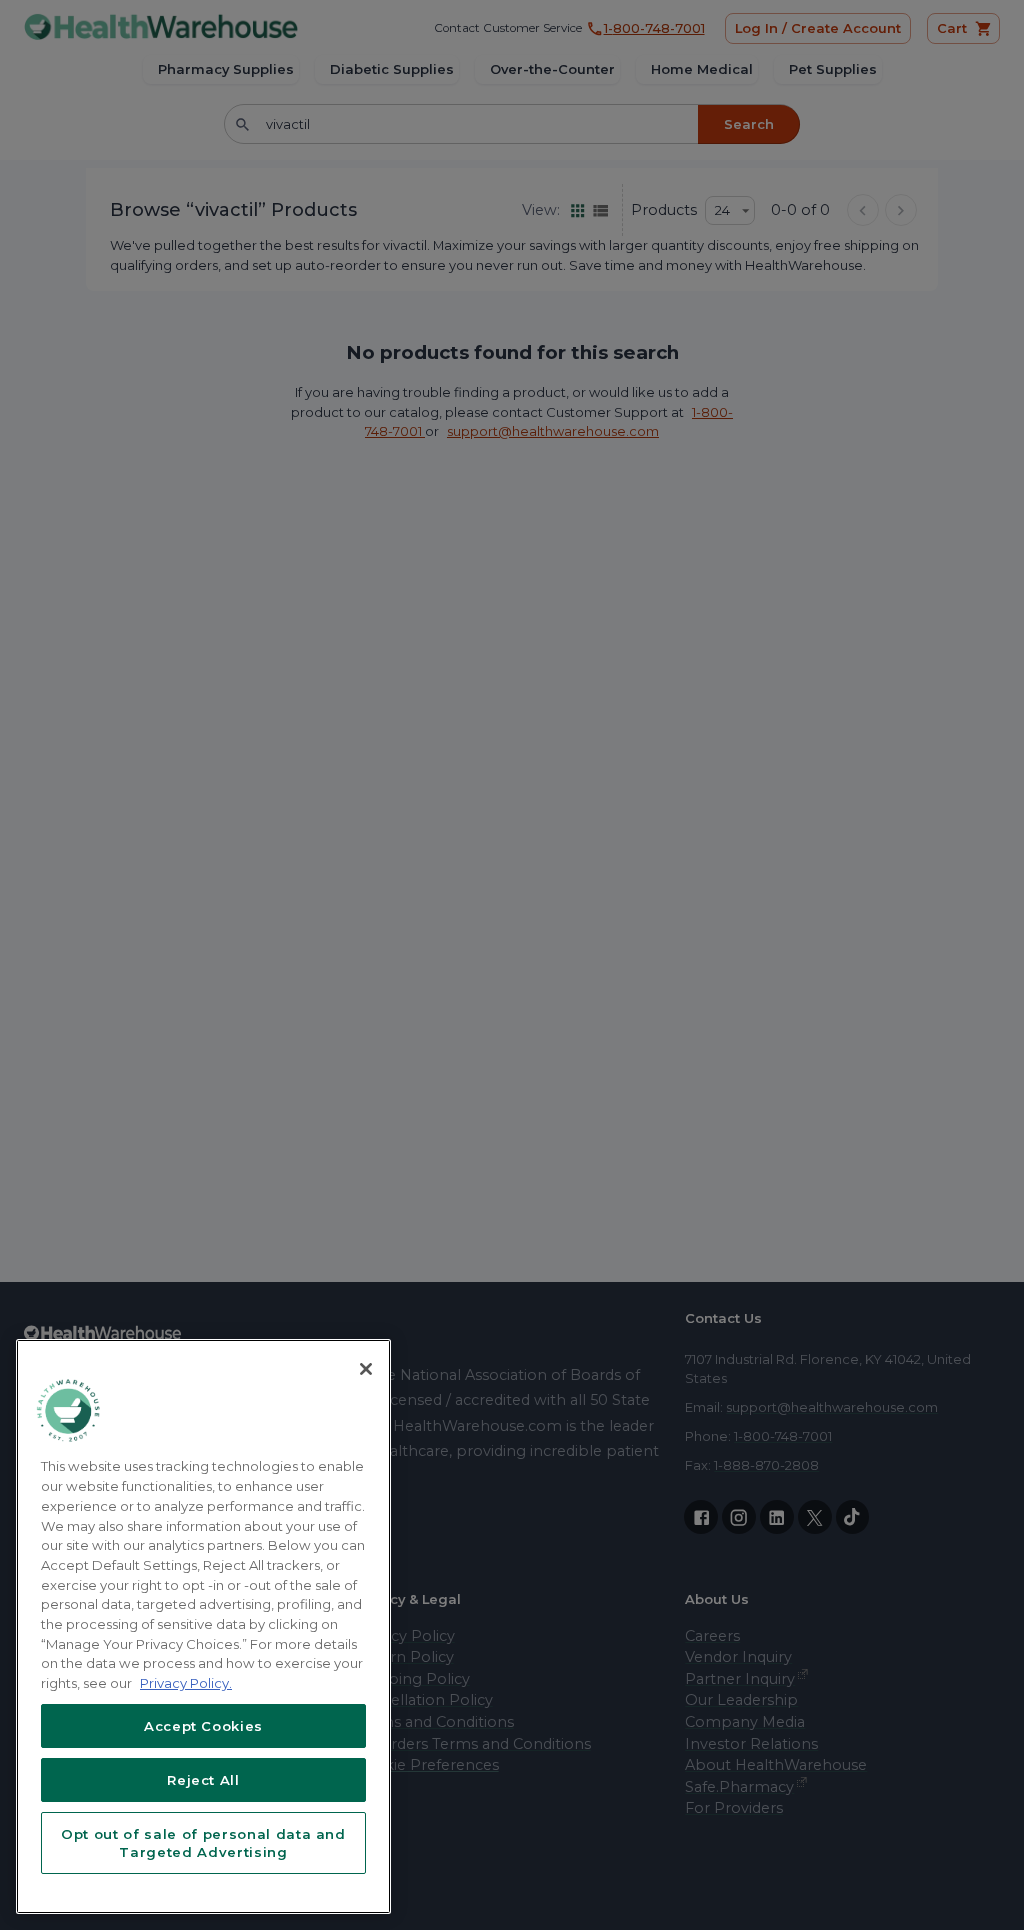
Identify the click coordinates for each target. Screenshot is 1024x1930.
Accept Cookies (203, 1726)
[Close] (366, 1369)
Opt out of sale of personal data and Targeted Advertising (203, 1843)
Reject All (203, 1780)
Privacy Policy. (186, 1683)
